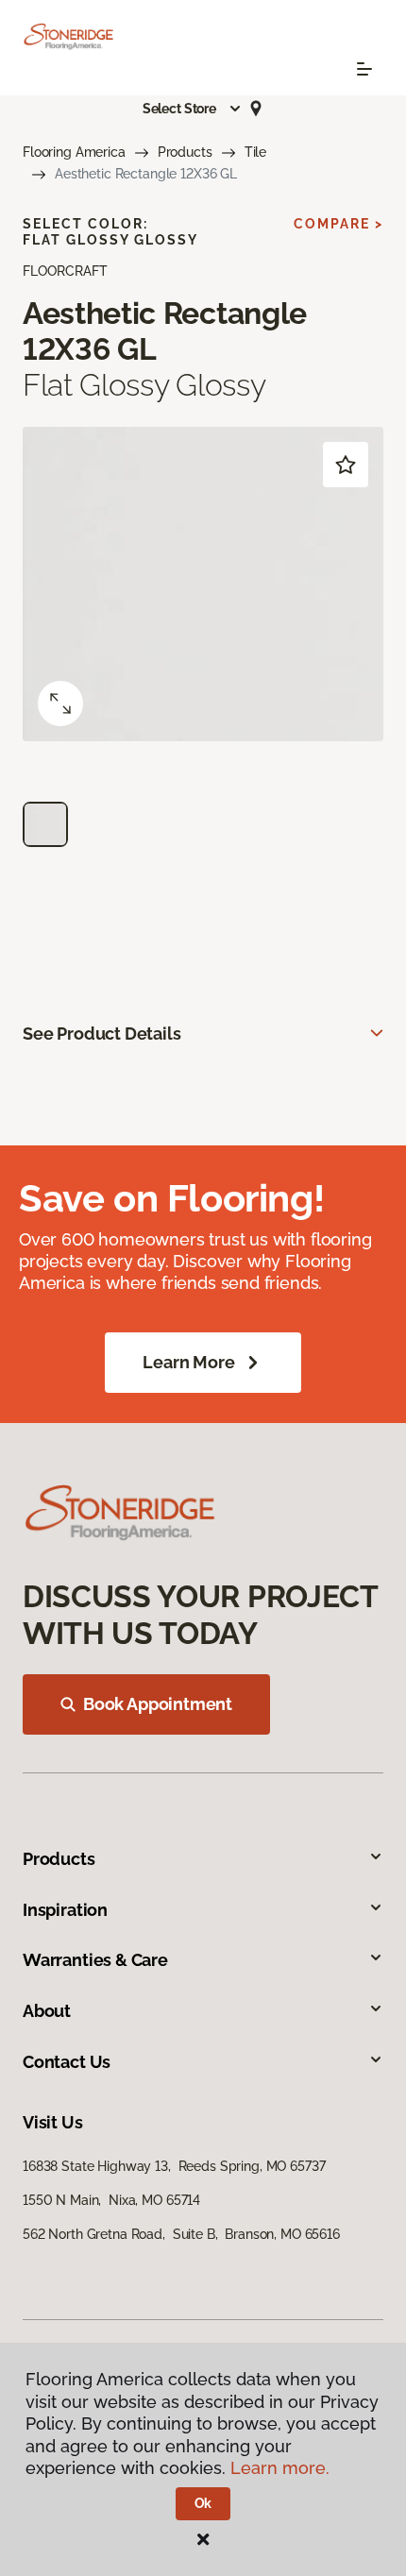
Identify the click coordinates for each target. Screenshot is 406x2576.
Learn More (188, 1362)
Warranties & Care (95, 1960)
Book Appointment (158, 1704)
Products (185, 152)
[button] (193, 109)
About (47, 2011)
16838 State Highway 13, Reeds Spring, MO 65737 (174, 2166)
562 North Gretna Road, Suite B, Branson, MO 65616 (181, 2234)
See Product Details (102, 1034)
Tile (255, 152)
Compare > (338, 224)
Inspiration (65, 1910)
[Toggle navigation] (364, 69)
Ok (203, 2503)
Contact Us (67, 2062)
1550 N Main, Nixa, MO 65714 (111, 2200)
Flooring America (74, 152)
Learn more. (280, 2468)
